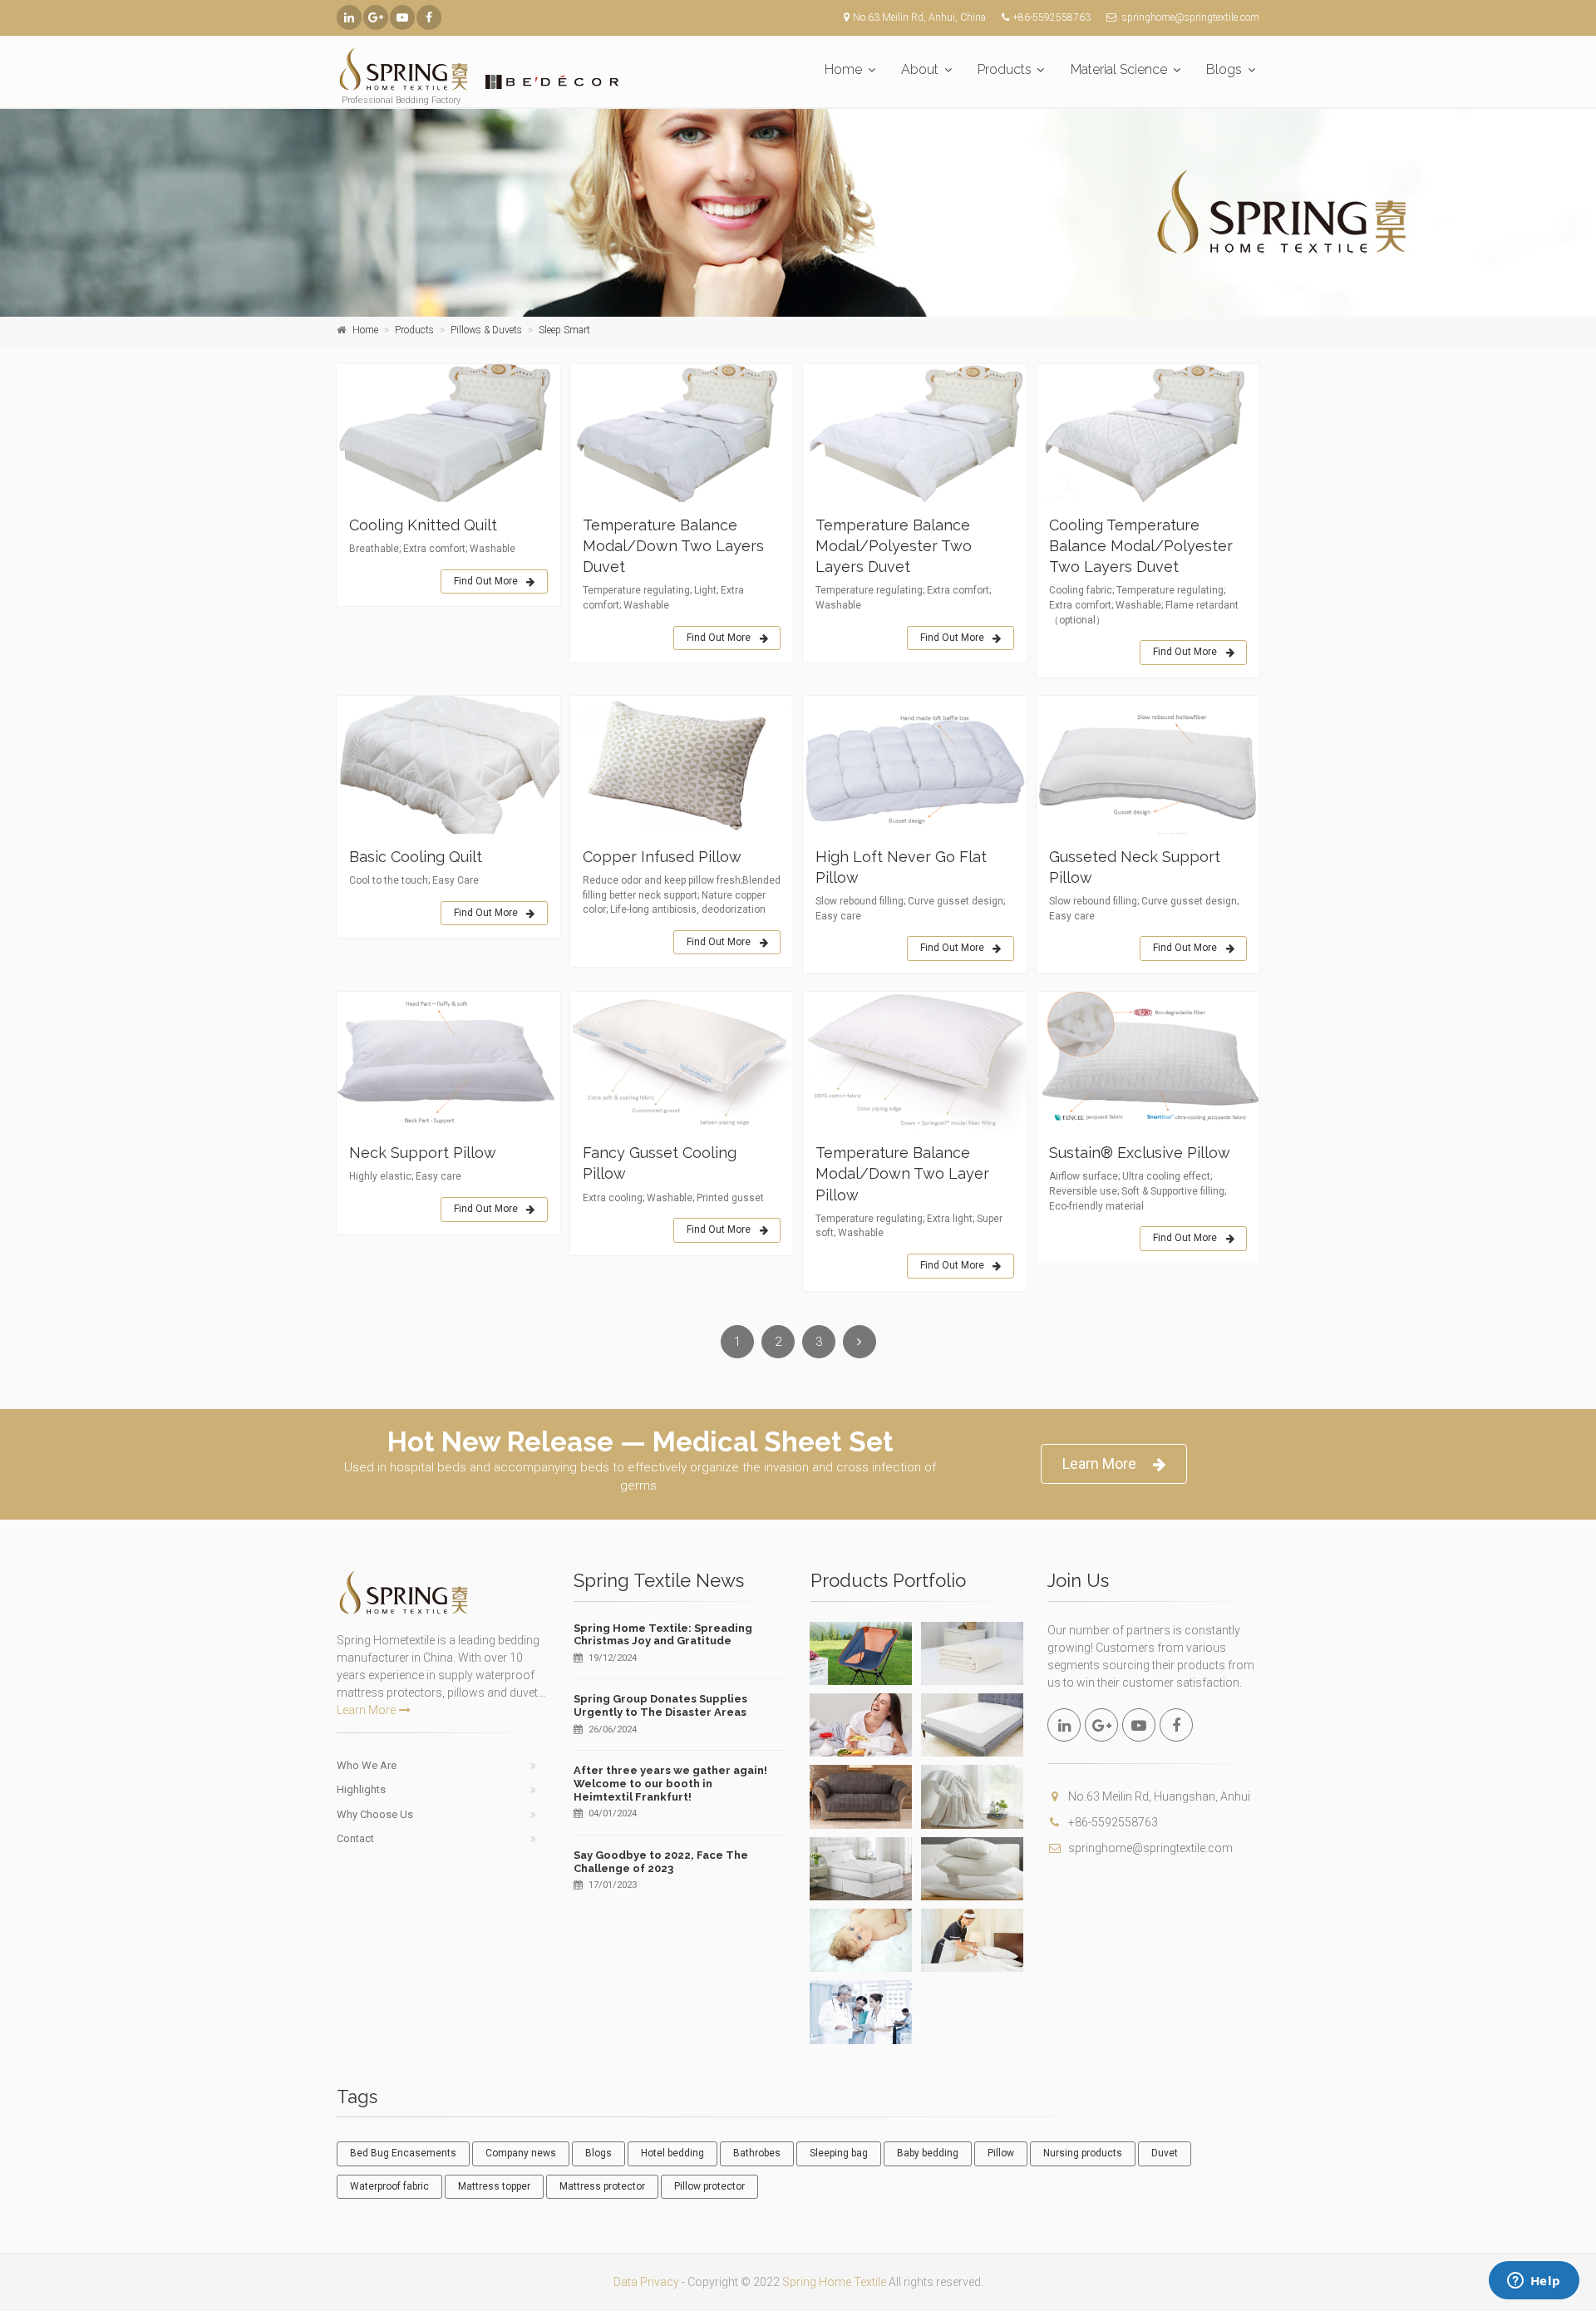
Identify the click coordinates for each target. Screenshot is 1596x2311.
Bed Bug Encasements (403, 2153)
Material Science (1119, 69)
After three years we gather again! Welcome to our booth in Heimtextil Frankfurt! (670, 1783)
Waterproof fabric (389, 2186)
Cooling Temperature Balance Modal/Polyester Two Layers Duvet (1141, 546)
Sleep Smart (564, 330)
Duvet (1165, 2153)
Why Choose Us (375, 1814)
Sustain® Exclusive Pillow (1140, 1153)
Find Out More (486, 581)
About (920, 69)
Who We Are (367, 1765)
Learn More (1099, 1463)
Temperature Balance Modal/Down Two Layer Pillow (902, 1173)
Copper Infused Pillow (662, 857)
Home (843, 69)
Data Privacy (646, 2282)
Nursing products (1083, 2153)
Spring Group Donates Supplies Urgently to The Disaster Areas (660, 1705)
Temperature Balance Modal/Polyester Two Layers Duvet (894, 546)
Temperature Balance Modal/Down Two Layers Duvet (673, 546)
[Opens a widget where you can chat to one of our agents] (1534, 2282)
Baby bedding (928, 2153)
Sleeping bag (839, 2153)
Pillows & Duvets (486, 330)
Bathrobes (757, 2153)
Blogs (1224, 69)
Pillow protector (709, 2186)
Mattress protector (602, 2186)
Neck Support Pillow (423, 1153)
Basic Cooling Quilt (416, 857)
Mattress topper (494, 2186)
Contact (355, 1838)
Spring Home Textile (834, 2282)
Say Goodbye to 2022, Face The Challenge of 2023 (661, 1862)
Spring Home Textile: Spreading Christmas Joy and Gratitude (663, 1635)
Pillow (1001, 2153)
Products (1005, 69)
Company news (521, 2153)
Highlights (361, 1789)
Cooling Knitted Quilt (423, 525)
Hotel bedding (672, 2153)
